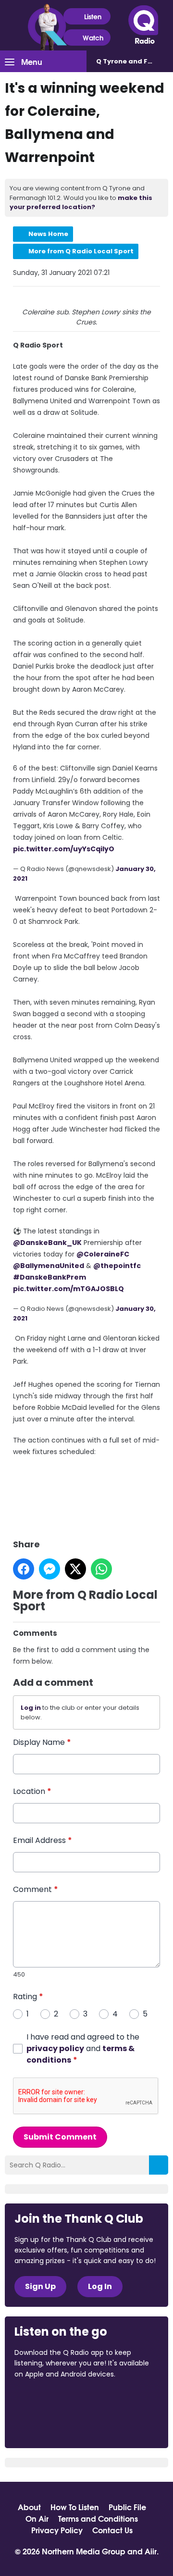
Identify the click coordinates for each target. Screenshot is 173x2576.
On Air (37, 2518)
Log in (31, 1708)
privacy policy (55, 2048)
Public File (127, 2507)
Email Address (43, 1840)
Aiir (151, 2551)
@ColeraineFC (103, 1254)
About (29, 2507)
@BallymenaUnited (49, 1266)
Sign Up (40, 2286)
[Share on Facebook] (24, 1569)
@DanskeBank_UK (47, 1243)
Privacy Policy (57, 2530)
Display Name (42, 1742)
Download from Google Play (51, 2425)
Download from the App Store (52, 2400)
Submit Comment (60, 2137)
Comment (36, 1889)
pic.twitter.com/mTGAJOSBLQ (68, 1289)
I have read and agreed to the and (83, 2048)
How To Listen (75, 2507)
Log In (100, 2286)
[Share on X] (75, 1569)
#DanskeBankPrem (49, 1277)
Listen (93, 16)
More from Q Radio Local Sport (81, 251)
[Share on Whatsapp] (101, 1569)
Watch (93, 37)
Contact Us (112, 2530)
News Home (48, 234)
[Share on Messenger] (49, 1569)
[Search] (159, 2165)
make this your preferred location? (81, 203)
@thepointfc (117, 1266)
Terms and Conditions (98, 2518)
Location (32, 1791)
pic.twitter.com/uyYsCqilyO (64, 849)
